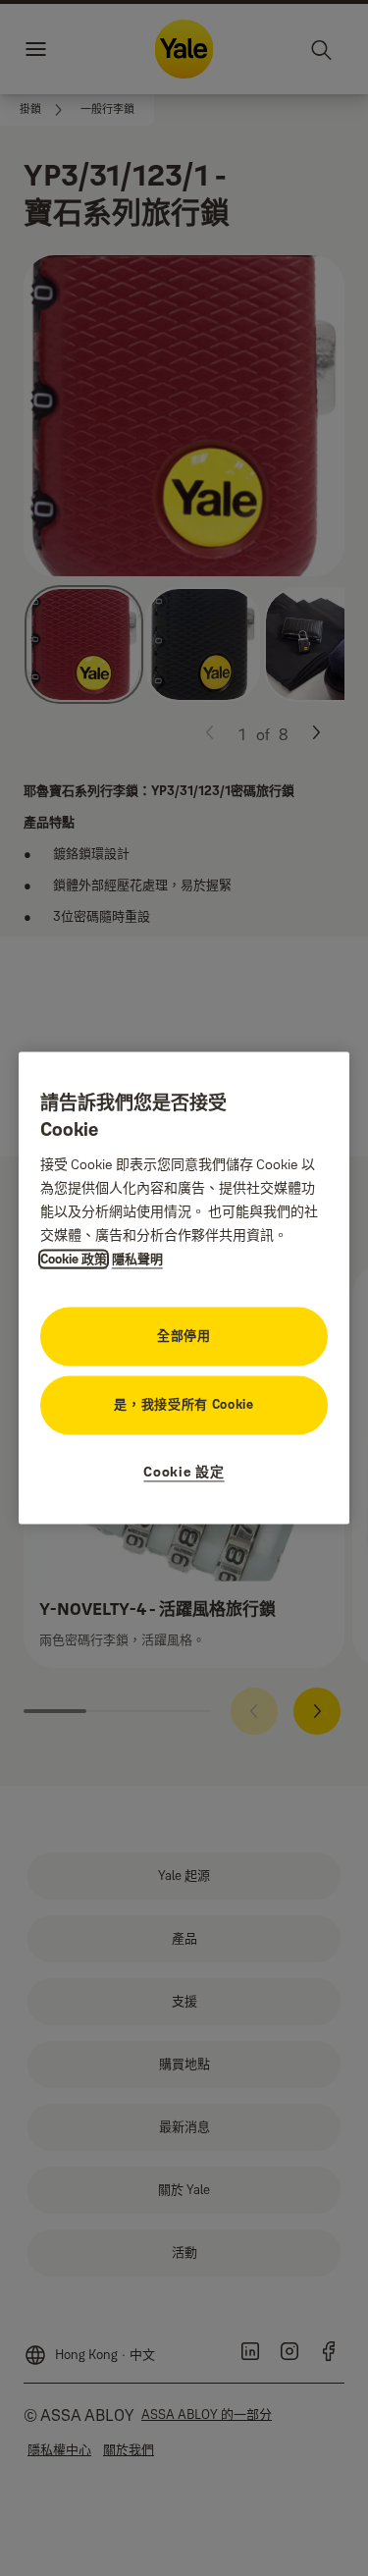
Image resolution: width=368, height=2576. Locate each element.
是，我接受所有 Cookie (184, 1405)
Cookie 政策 (74, 1260)
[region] (184, 1288)
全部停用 (184, 1336)
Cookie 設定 (184, 1473)
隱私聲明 (137, 1260)
